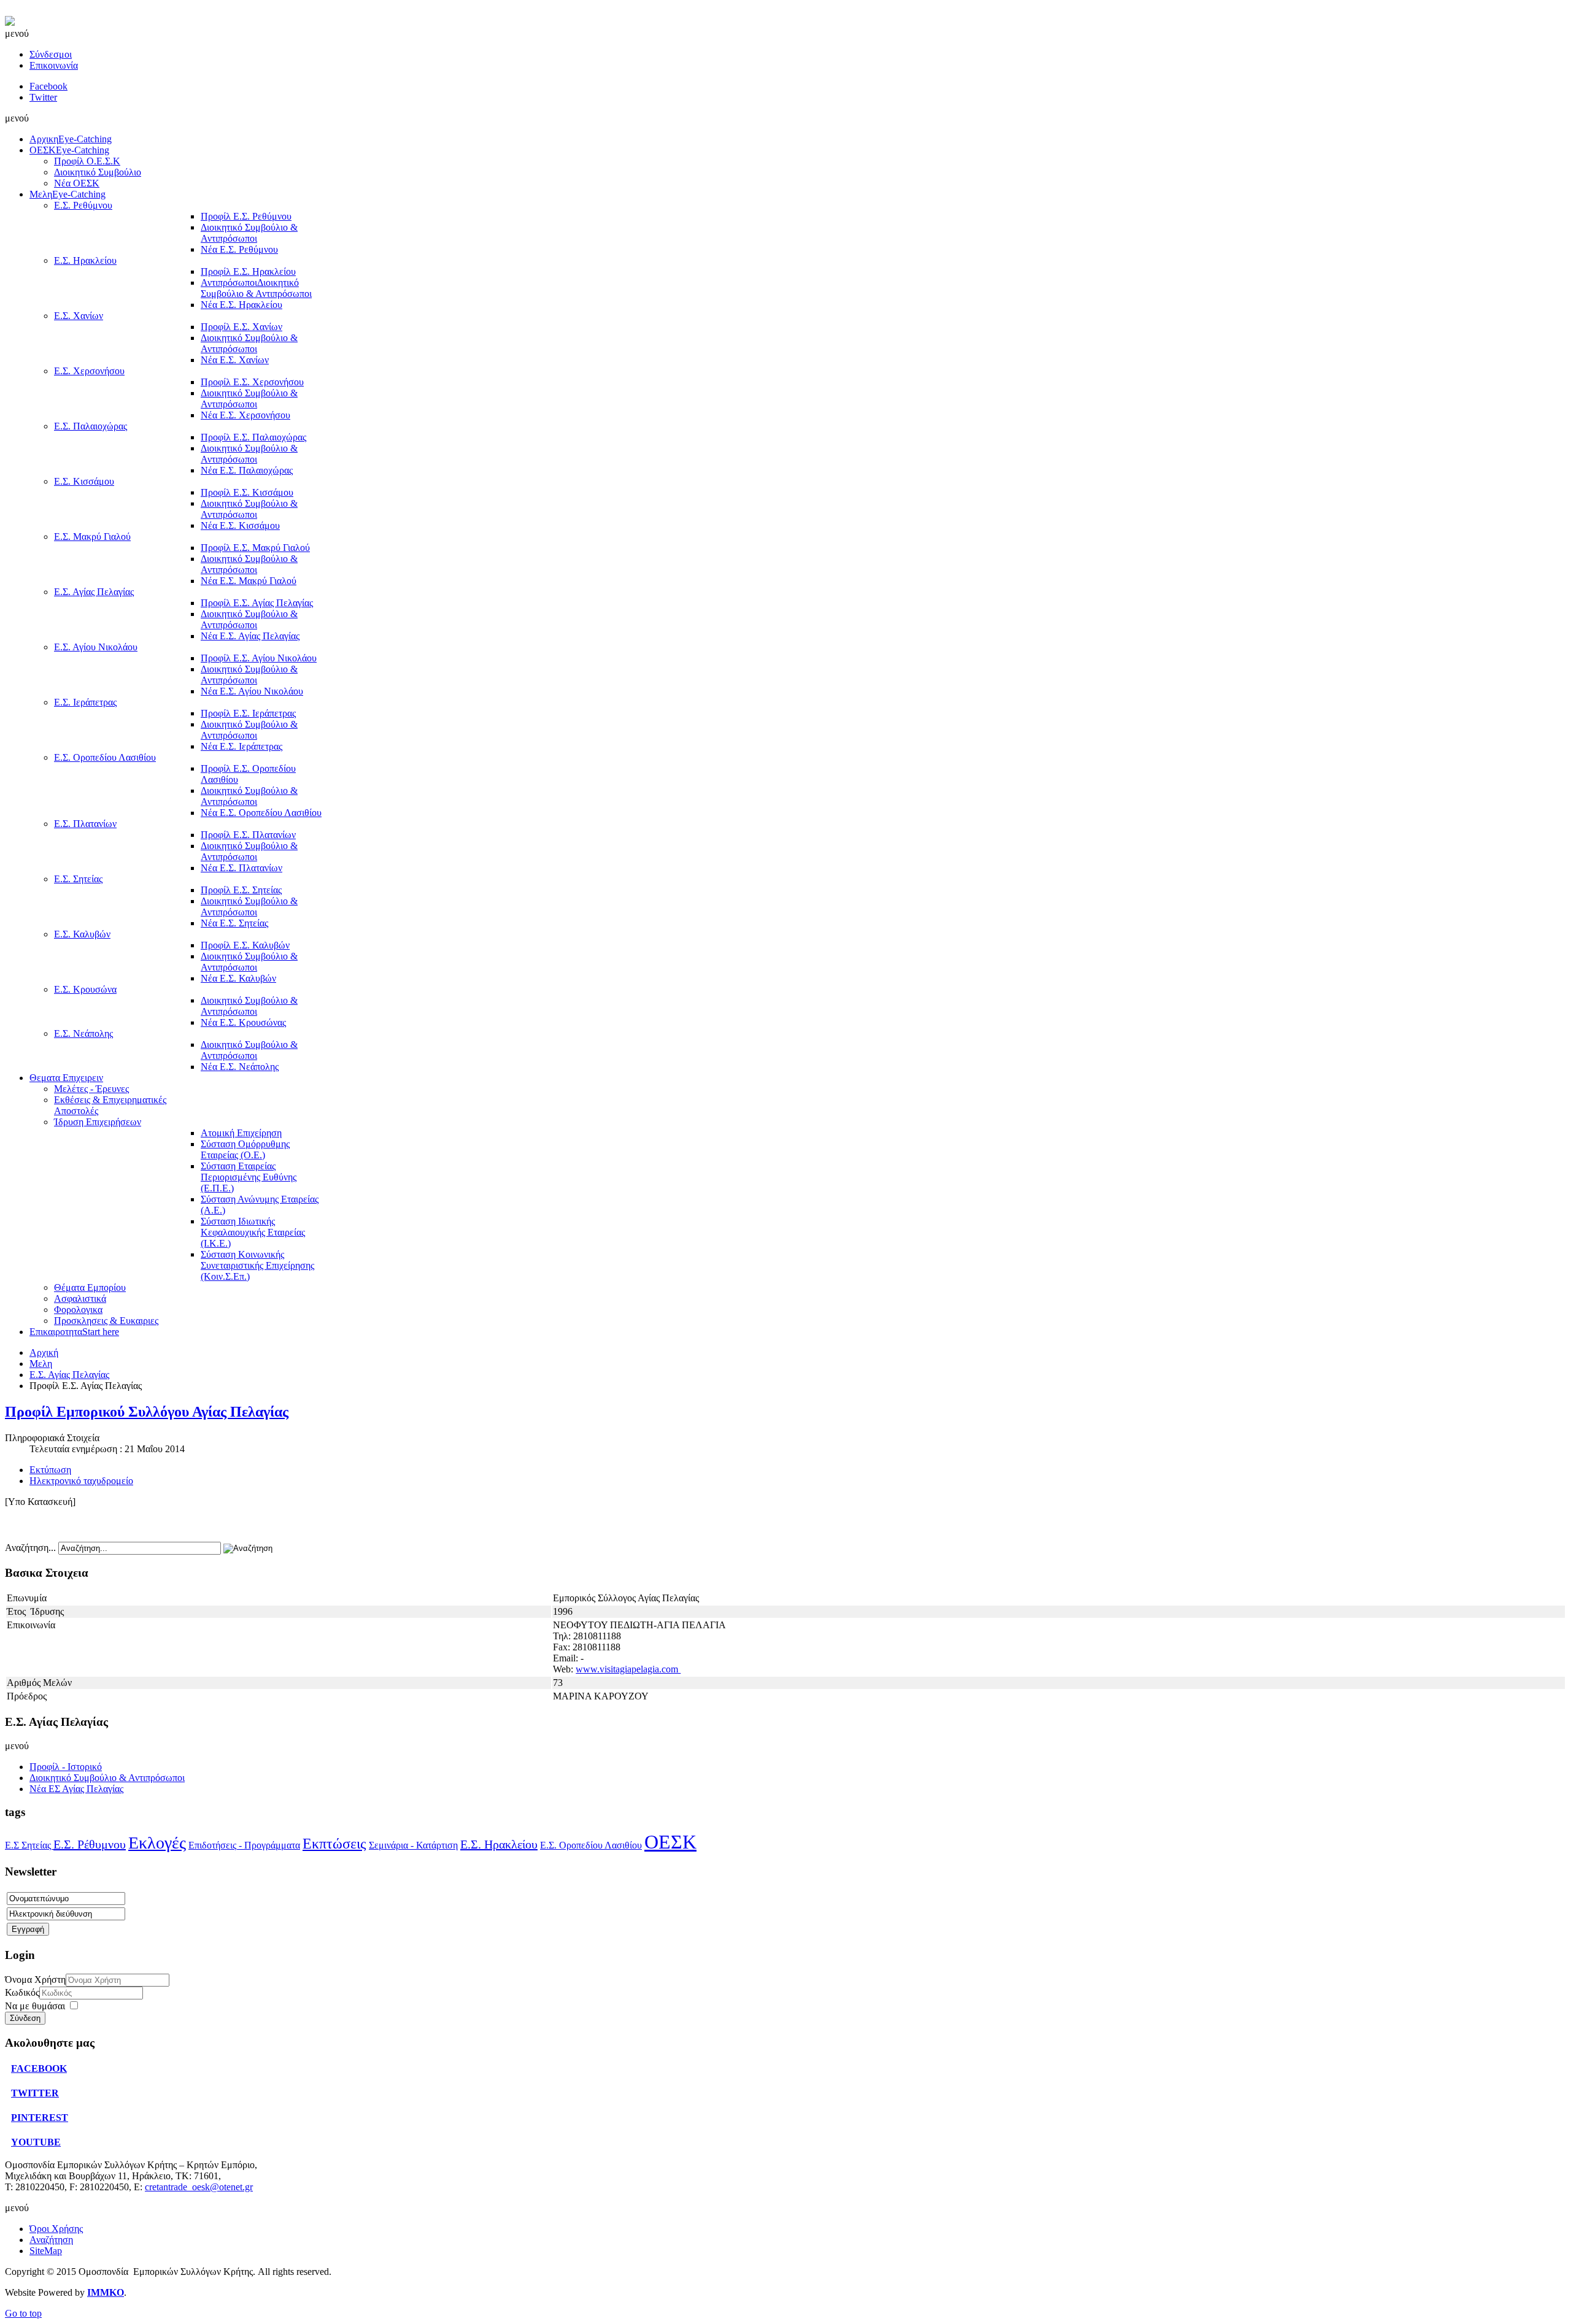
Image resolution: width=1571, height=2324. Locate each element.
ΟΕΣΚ (670, 1842)
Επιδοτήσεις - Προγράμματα (244, 1845)
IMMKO (106, 2292)
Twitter (43, 97)
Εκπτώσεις (334, 1844)
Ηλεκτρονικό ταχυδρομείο (81, 1481)
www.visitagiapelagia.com (628, 1669)
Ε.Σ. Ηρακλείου (499, 1844)
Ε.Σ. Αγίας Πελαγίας (69, 1375)
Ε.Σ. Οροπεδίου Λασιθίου (591, 1845)
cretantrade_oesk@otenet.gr (199, 2187)
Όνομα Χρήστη (35, 1980)
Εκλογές (157, 1843)
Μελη (41, 1364)
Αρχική (44, 1352)
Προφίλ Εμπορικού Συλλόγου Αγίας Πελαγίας (147, 1412)
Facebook (48, 86)
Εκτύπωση (50, 1470)
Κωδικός (22, 1992)
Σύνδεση (25, 2018)
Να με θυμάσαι (35, 2006)
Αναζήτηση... (30, 1548)
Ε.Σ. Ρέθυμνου (90, 1844)
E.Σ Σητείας (29, 1845)
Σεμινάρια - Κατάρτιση (413, 1845)
